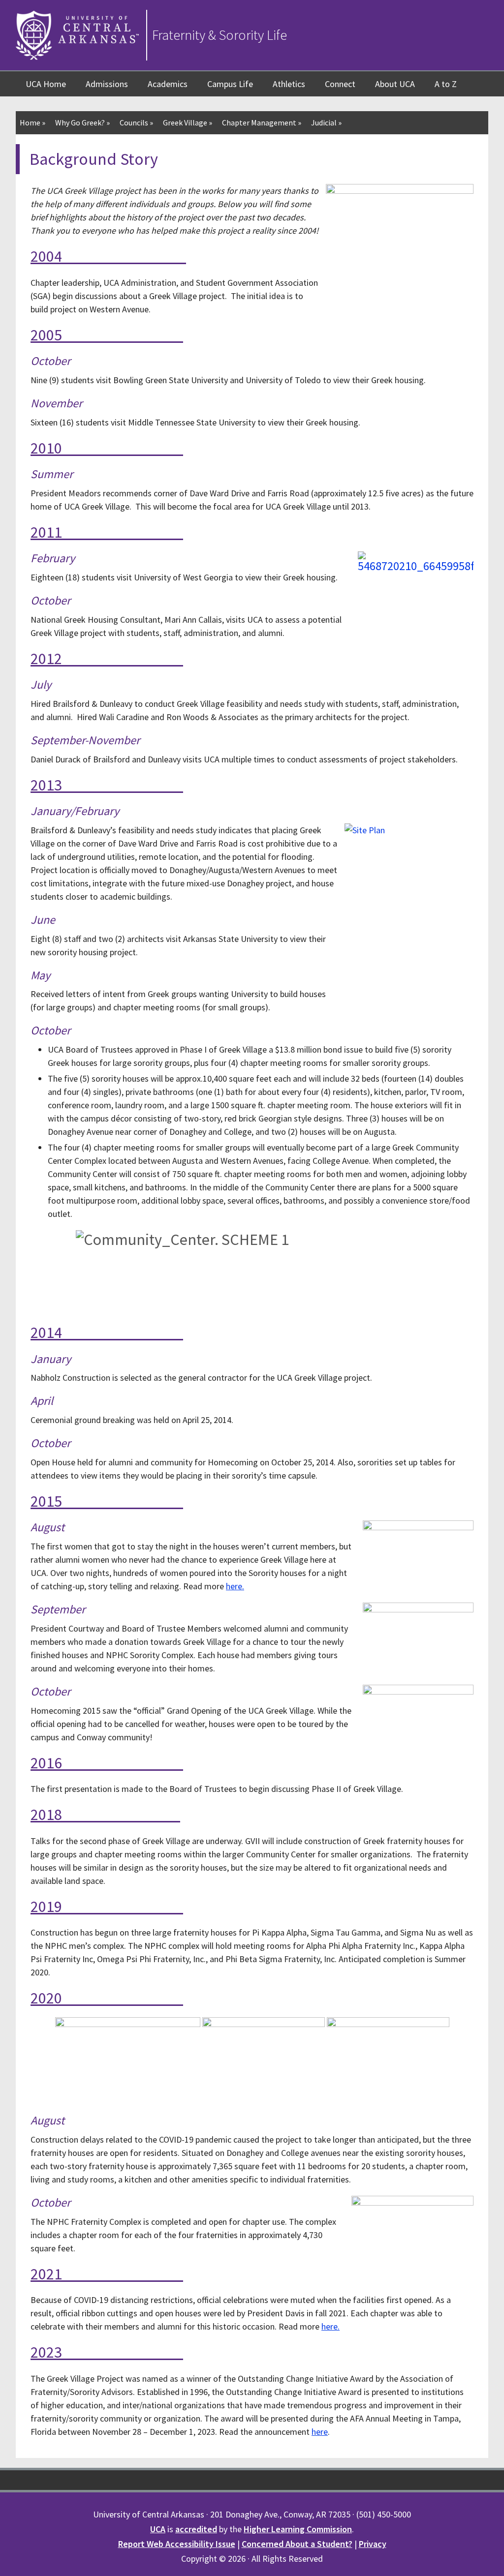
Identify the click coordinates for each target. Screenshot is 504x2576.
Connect (340, 84)
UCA (158, 2529)
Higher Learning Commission (298, 2529)
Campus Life (230, 84)
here (330, 2326)
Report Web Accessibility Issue (177, 2544)
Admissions (107, 84)
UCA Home (46, 84)
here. (235, 1586)
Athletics (289, 84)
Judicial (326, 122)
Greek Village (188, 122)
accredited (196, 2529)
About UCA (395, 84)
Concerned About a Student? (297, 2544)
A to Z (446, 84)
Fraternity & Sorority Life (220, 35)
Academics (168, 84)
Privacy (373, 2544)
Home (32, 122)
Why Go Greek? (82, 122)
